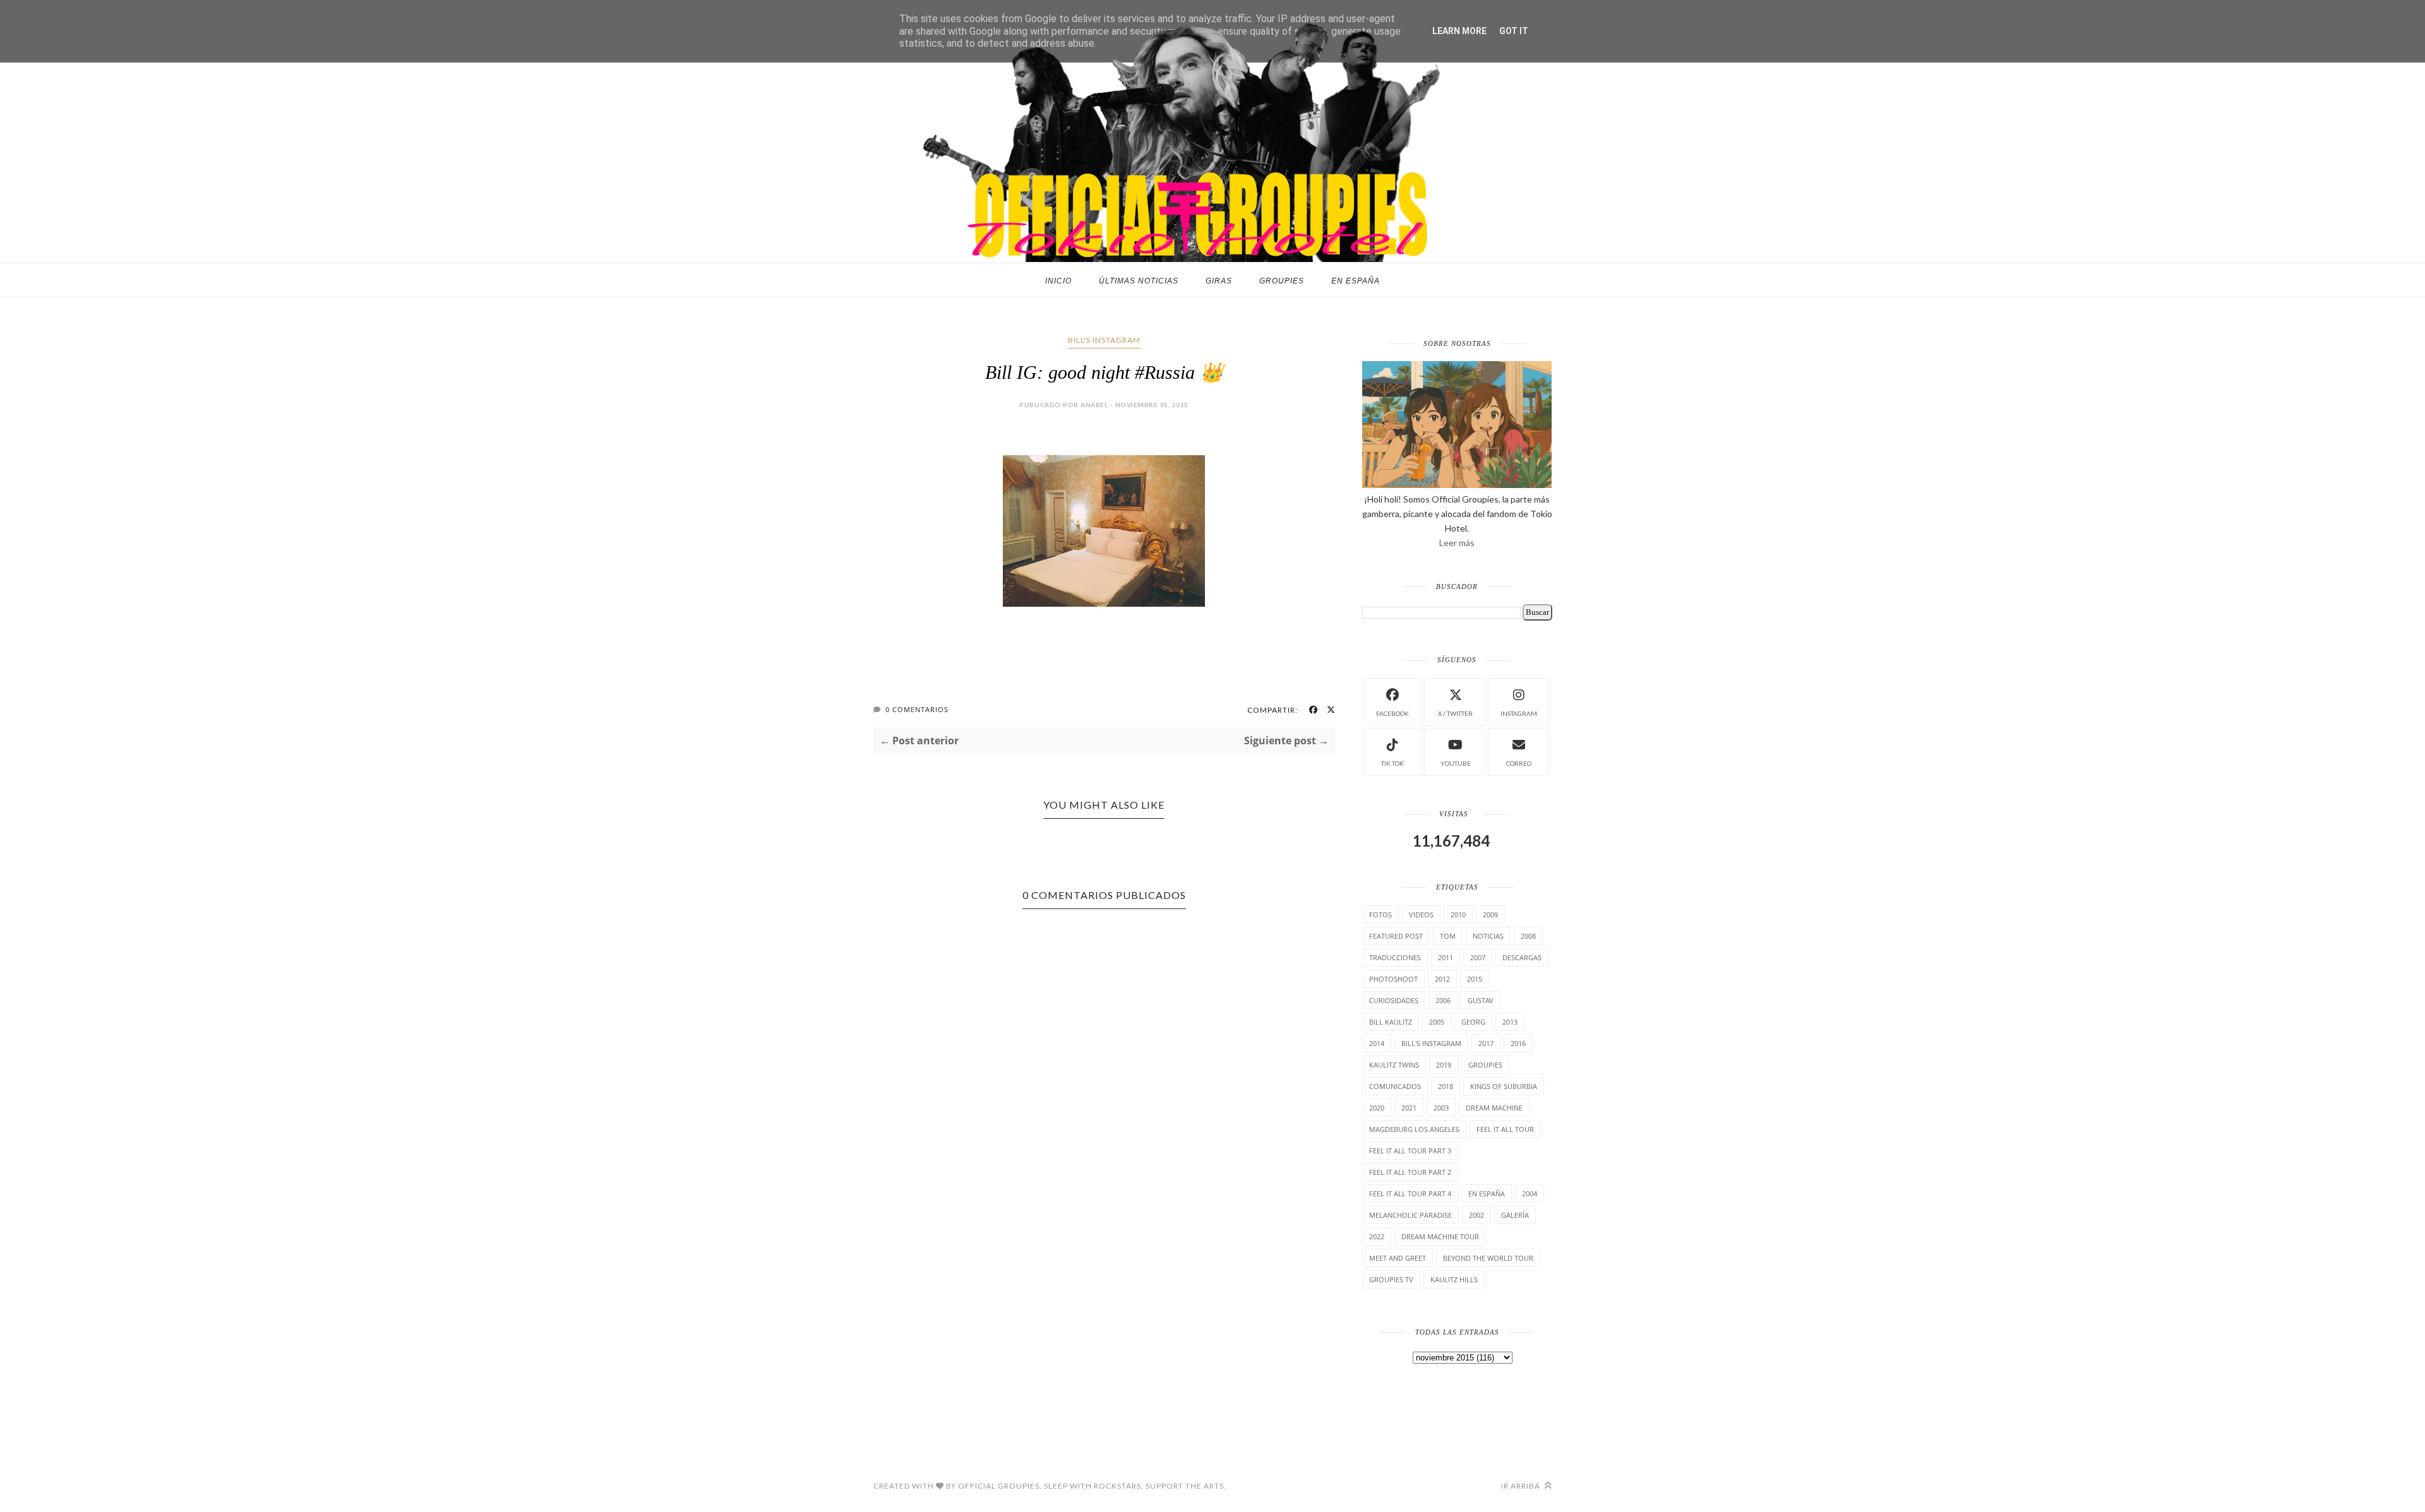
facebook (1392, 713)
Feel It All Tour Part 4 (1410, 1194)
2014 (1377, 1043)
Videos (1421, 914)
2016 (1518, 1043)
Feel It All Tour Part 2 (1410, 1172)
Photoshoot (1393, 979)
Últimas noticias (1139, 281)
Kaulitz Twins (1394, 1065)
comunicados (1395, 1086)
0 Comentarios (917, 709)
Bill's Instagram (1104, 340)
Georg (1473, 1022)
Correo (1519, 763)
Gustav (1481, 1000)
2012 (1442, 979)
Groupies (1282, 281)
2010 (1458, 914)
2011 (1446, 957)
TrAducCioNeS (1395, 957)
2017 (1486, 1043)
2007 (1478, 957)
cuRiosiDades (1394, 1000)
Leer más (1457, 543)
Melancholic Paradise (1410, 1215)
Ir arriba (1522, 1486)
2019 (1444, 1065)
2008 (1528, 936)
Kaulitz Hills (1454, 1279)
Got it (1514, 31)
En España (1356, 281)
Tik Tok (1392, 763)
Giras (1219, 281)
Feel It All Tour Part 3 (1410, 1151)
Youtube (1456, 763)
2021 (1409, 1108)
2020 (1377, 1108)
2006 (1443, 1000)
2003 (1441, 1108)
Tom (1448, 936)
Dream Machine (1494, 1108)
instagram (1519, 713)
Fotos (1380, 914)
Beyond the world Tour (1488, 1258)
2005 (1437, 1022)
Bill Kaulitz (1391, 1022)
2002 (1476, 1215)
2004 (1530, 1194)
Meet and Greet (1398, 1258)
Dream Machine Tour (1440, 1236)
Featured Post (1396, 936)
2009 (1490, 914)
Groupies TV (1391, 1279)
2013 (1510, 1022)
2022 (1377, 1236)
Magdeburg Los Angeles (1414, 1129)
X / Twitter (1455, 713)
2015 (1475, 979)
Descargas (1522, 957)
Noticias (1488, 936)
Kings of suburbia (1504, 1086)
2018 (1446, 1086)
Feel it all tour (1505, 1129)
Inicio (1058, 281)
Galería (1515, 1215)
